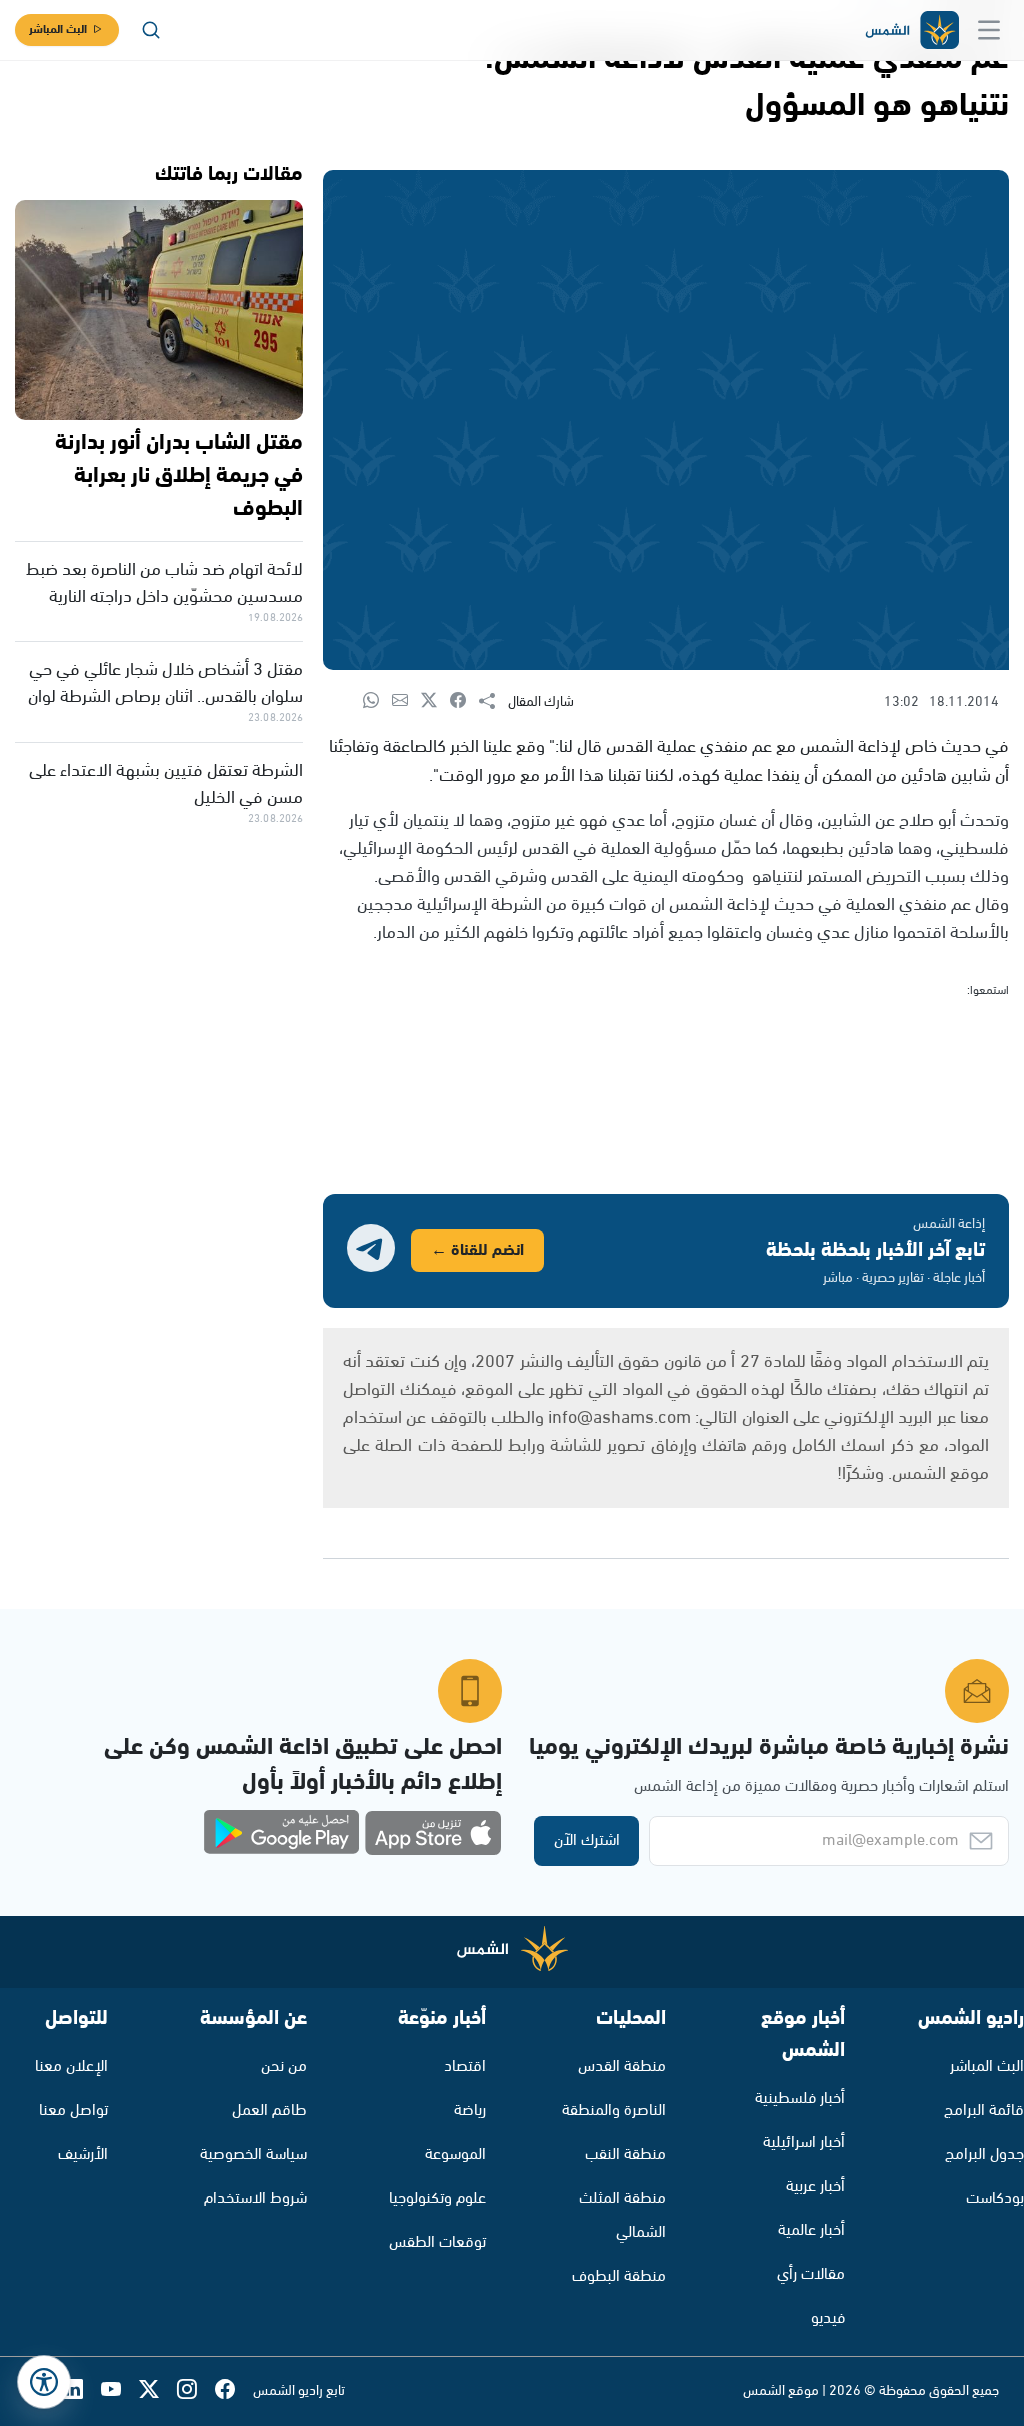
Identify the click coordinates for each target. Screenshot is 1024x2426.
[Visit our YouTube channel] (120, 2391)
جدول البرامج (984, 2154)
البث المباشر (58, 29)
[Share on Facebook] (464, 701)
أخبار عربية (815, 2186)
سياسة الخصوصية (253, 2154)
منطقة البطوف (619, 2276)
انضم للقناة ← (477, 1250)
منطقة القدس (622, 2066)
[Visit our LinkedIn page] (82, 2391)
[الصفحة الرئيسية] (911, 30)
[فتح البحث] (151, 30)
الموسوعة (455, 2154)
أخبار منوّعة (442, 2018)
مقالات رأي (811, 2274)
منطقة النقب (625, 2154)
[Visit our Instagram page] (196, 2391)
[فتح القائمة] (989, 30)
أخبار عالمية (811, 2230)
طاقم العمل (269, 2110)
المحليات (631, 2018)
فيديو (828, 2318)
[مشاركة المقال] (493, 702)
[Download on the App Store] (433, 1833)
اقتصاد (465, 2066)
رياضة (470, 2110)
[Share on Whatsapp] (377, 701)
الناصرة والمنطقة (614, 2110)
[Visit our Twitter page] (158, 2391)
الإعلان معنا (71, 2066)
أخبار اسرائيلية (804, 2142)
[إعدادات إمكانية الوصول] (44, 2382)
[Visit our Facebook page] (234, 2391)
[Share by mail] (406, 701)
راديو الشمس (971, 2018)
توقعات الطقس (437, 2242)
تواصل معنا (73, 2110)
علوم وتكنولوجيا (437, 2198)
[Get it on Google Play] (282, 1833)
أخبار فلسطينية (800, 2098)
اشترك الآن (587, 1840)
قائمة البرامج (984, 2110)
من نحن (284, 2066)
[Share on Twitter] (435, 701)
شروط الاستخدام (255, 2198)
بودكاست (995, 2198)
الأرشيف (83, 2154)
